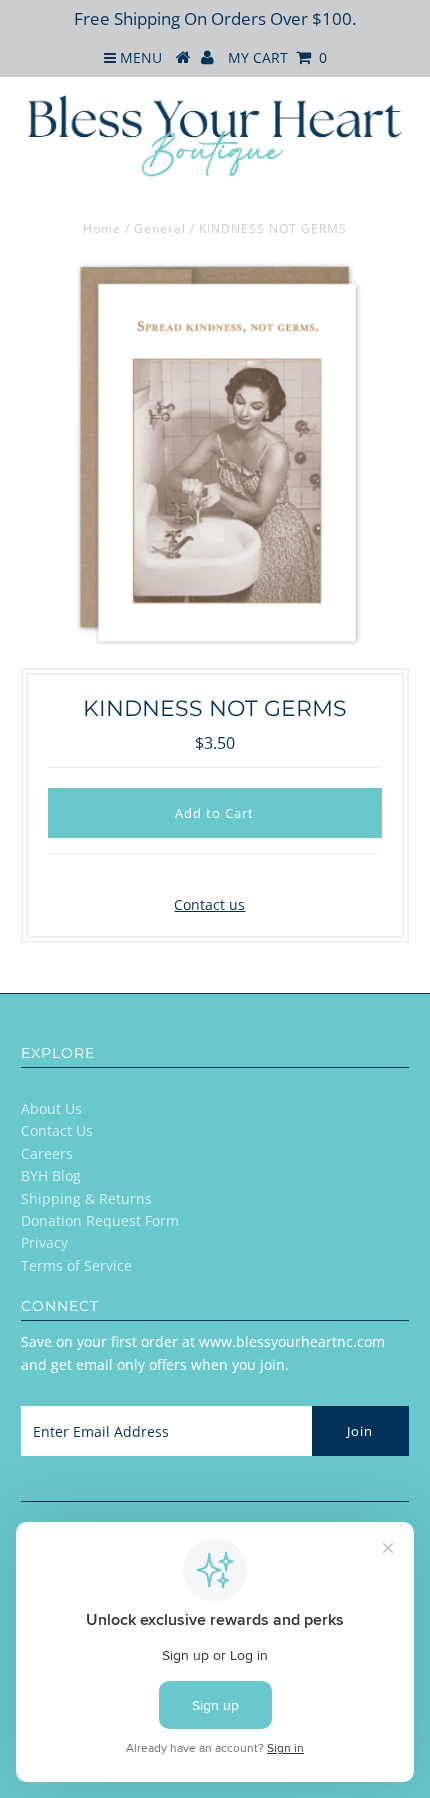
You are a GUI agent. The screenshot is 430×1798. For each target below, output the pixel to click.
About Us (51, 1108)
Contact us (209, 904)
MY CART (277, 57)
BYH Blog (51, 1175)
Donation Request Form (100, 1220)
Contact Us (57, 1130)
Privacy (44, 1242)
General (160, 228)
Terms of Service (76, 1265)
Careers (47, 1153)
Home (102, 228)
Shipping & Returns (86, 1198)
